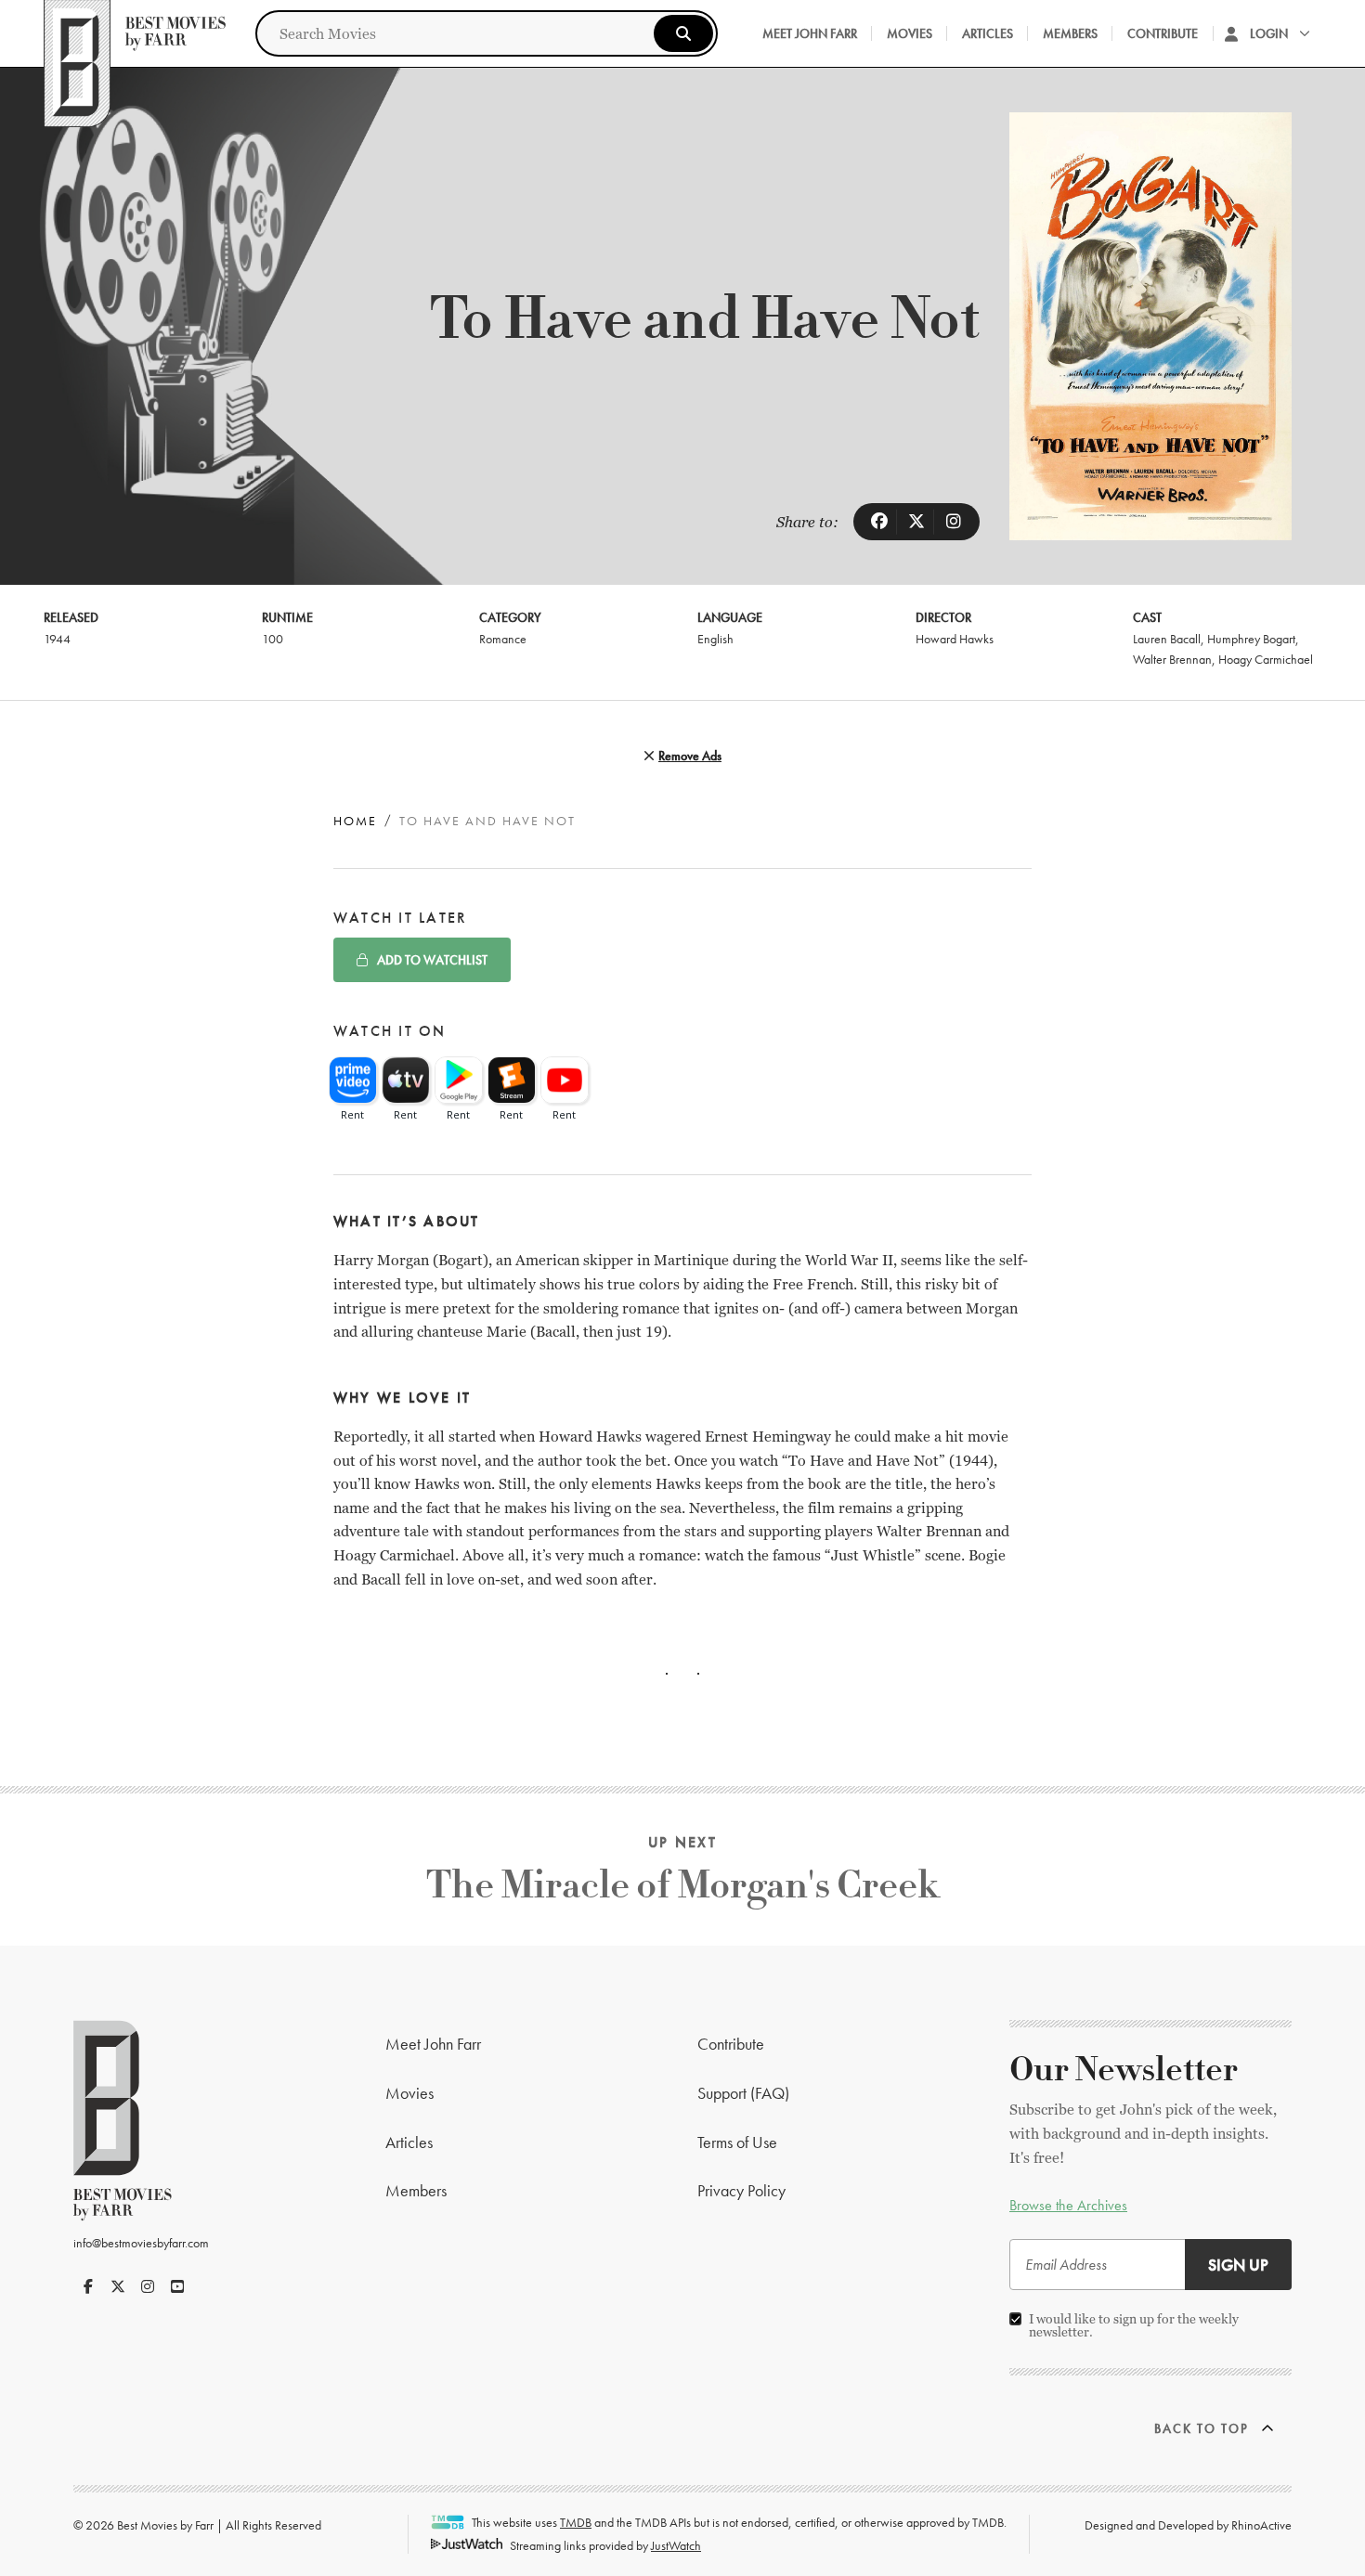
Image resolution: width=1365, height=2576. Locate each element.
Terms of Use (737, 2142)
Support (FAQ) (743, 2093)
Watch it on (390, 1031)
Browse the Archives (1068, 2205)
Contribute (1163, 33)
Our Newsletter (1124, 2070)
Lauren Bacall (1167, 639)
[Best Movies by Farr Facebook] (88, 2286)
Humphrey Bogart (1251, 639)
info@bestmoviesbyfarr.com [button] (141, 2243)
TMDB (576, 2522)
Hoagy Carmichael (1266, 659)
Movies (910, 33)
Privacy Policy (741, 2190)
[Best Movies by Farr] (135, 33)
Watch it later (400, 918)
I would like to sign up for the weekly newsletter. (1134, 2325)
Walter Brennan (1172, 659)
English (715, 639)
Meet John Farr (810, 33)
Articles (988, 33)
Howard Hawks (955, 639)
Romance (503, 639)
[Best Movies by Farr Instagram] (148, 2286)
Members (1070, 33)
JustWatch (676, 2545)
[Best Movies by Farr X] (118, 2286)
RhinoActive (1261, 2525)
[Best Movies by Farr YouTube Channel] (177, 2286)
